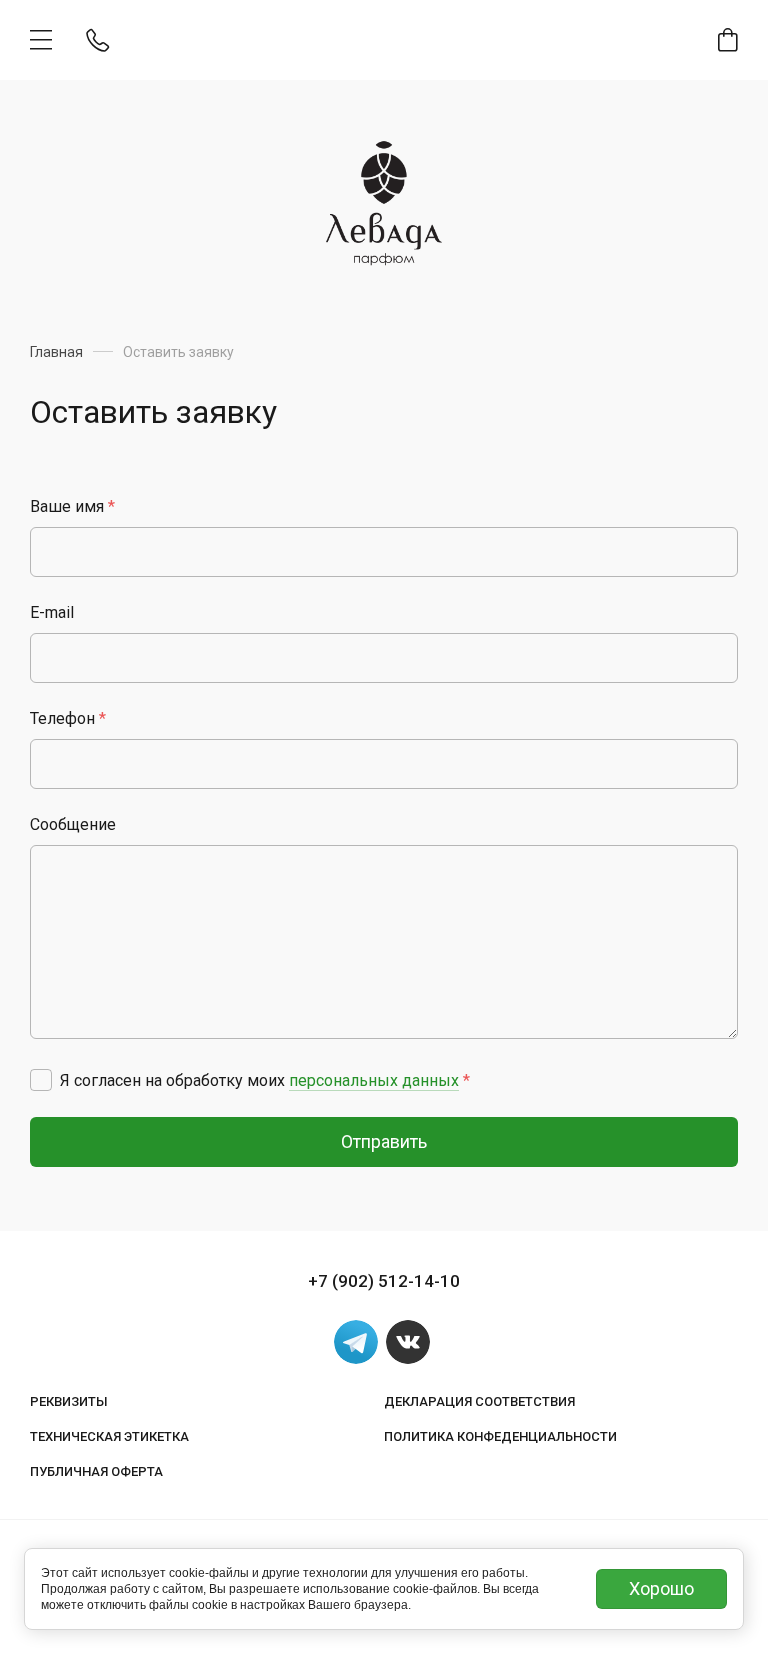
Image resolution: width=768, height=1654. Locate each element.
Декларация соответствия (479, 1401)
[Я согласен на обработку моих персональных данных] (41, 1080)
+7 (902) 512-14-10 (384, 1281)
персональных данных (374, 1080)
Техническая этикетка (109, 1436)
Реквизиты (69, 1401)
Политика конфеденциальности (500, 1436)
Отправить (384, 1141)
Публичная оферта (96, 1471)
